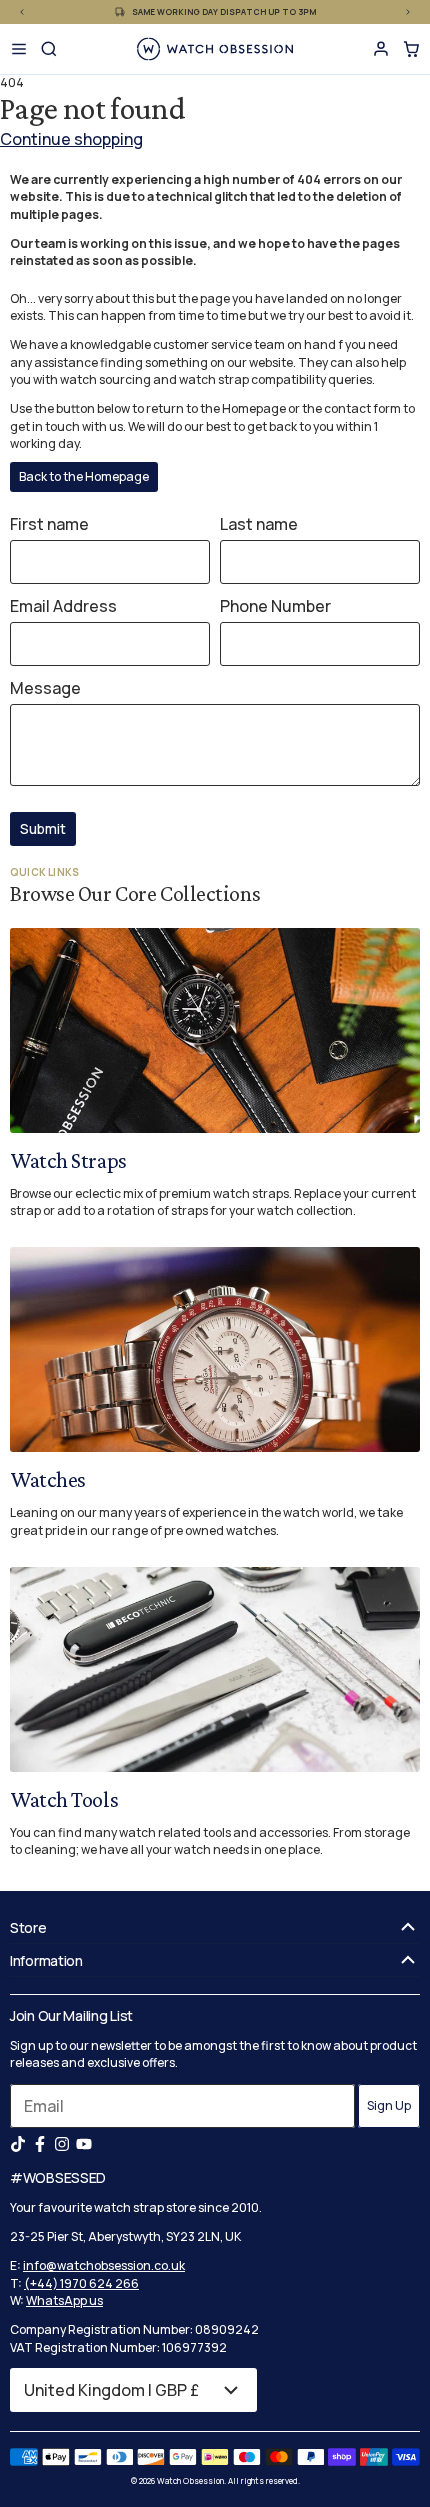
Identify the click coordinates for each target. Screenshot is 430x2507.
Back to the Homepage (84, 476)
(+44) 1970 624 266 (81, 2283)
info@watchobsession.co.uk (104, 2265)
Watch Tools (64, 1799)
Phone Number (275, 606)
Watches (48, 1479)
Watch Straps (68, 1160)
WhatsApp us (64, 2300)
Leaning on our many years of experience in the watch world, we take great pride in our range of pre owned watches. (206, 1521)
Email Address (63, 606)
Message (45, 688)
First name (49, 524)
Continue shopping (71, 139)
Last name (259, 524)
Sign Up (389, 2105)
